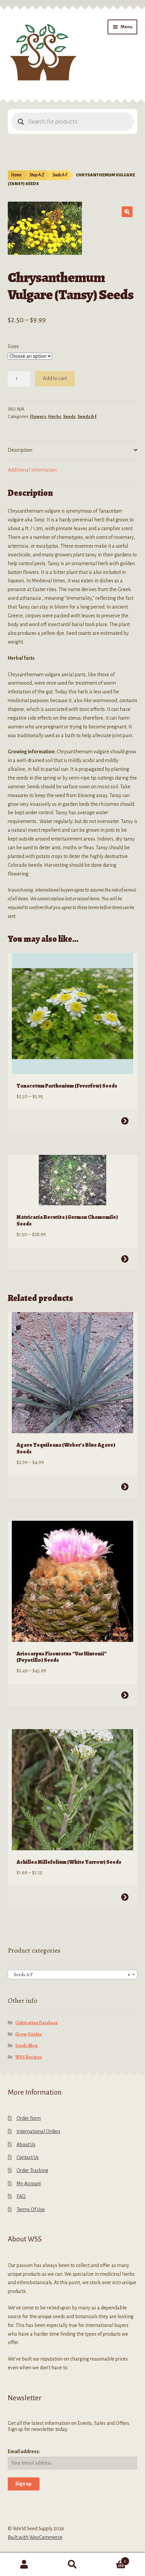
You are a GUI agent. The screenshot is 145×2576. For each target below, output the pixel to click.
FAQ (21, 2196)
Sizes (13, 346)
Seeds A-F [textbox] (71, 1975)
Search (72, 2565)
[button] (127, 212)
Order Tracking (32, 2170)
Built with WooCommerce (35, 2537)
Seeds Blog (26, 2046)
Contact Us (28, 2157)
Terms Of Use (31, 2209)
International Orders (38, 2131)
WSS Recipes (28, 2057)
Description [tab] (20, 450)
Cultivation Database (36, 2023)
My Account (29, 2184)
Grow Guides (28, 2034)
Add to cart (55, 378)
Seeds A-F (60, 175)
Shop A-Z (37, 175)
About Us (26, 2144)
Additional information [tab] (32, 470)
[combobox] (73, 1974)
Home (16, 175)
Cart (112, 2559)
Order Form (29, 2118)
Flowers (38, 417)
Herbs (55, 417)
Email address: (24, 2451)
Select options (125, 1121)
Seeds (69, 417)
